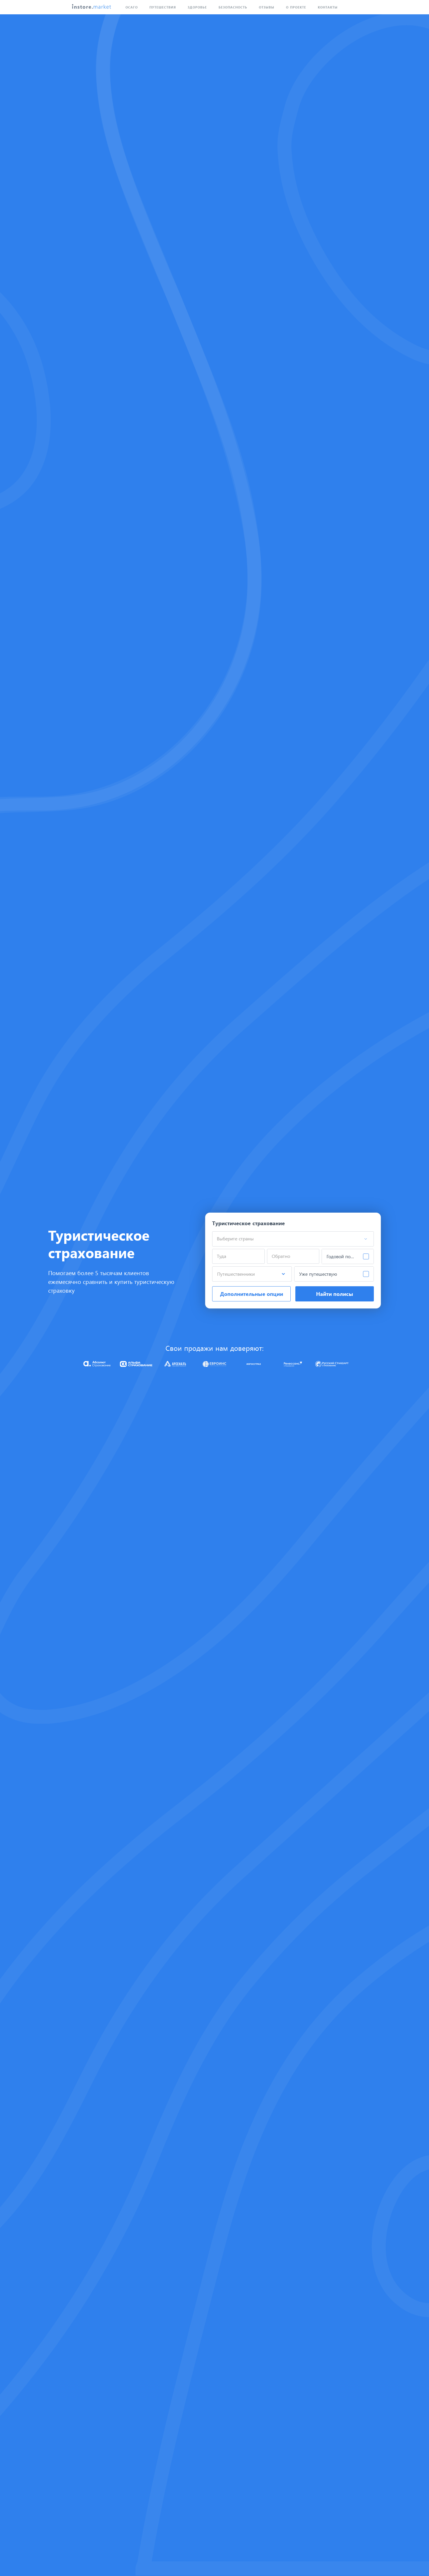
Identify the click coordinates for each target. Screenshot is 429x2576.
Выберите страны (235, 1238)
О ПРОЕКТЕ (296, 7)
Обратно (281, 1256)
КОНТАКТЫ (328, 7)
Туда (222, 1256)
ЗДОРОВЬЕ (197, 7)
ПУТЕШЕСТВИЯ (163, 7)
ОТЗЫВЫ (267, 7)
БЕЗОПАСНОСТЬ (233, 7)
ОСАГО (132, 7)
